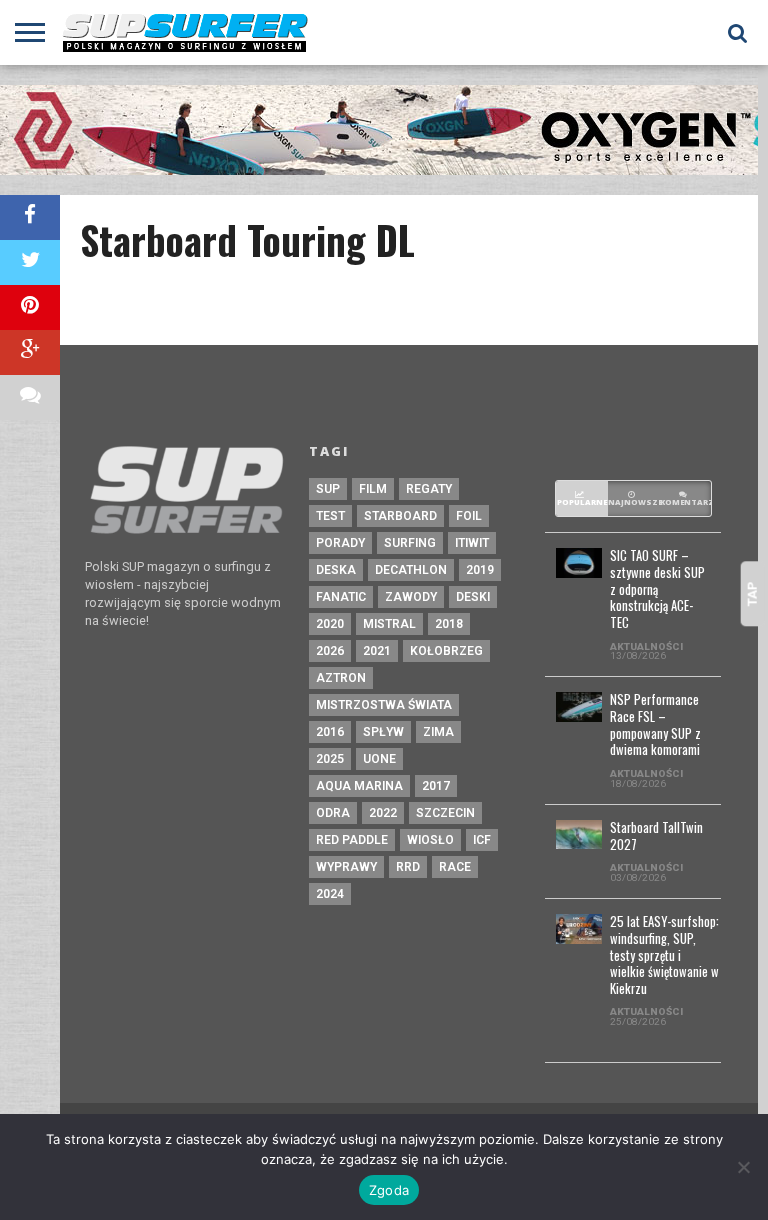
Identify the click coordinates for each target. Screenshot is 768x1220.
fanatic (341, 597)
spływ (383, 732)
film (373, 489)
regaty (429, 489)
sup (328, 489)
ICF (482, 840)
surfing (410, 543)
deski (473, 597)
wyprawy (346, 867)
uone (379, 759)
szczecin (445, 813)
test (330, 516)
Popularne (582, 502)
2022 (383, 813)
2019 (480, 570)
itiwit (472, 543)
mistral (389, 624)
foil (469, 516)
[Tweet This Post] (30, 262)
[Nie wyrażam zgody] (743, 1167)
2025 (330, 759)
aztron (341, 678)
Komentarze (686, 502)
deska (336, 570)
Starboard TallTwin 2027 (656, 836)
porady (340, 543)
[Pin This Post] (30, 307)
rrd (408, 867)
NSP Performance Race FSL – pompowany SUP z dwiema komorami (655, 725)
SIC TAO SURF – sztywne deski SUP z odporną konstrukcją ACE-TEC (657, 589)
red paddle (352, 840)
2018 (449, 624)
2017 (436, 786)
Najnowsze (634, 502)
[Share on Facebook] (30, 217)
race (455, 867)
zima (438, 732)
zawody (411, 597)
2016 (330, 732)
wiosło (430, 840)
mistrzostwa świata (384, 705)
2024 (330, 894)
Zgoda (389, 1190)
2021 (377, 651)
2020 (330, 624)
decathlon (411, 570)
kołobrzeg (446, 651)
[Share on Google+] (30, 352)
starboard (400, 516)
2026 (330, 651)
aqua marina (359, 786)
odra (333, 813)
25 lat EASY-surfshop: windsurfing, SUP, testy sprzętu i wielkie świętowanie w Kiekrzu (664, 955)
